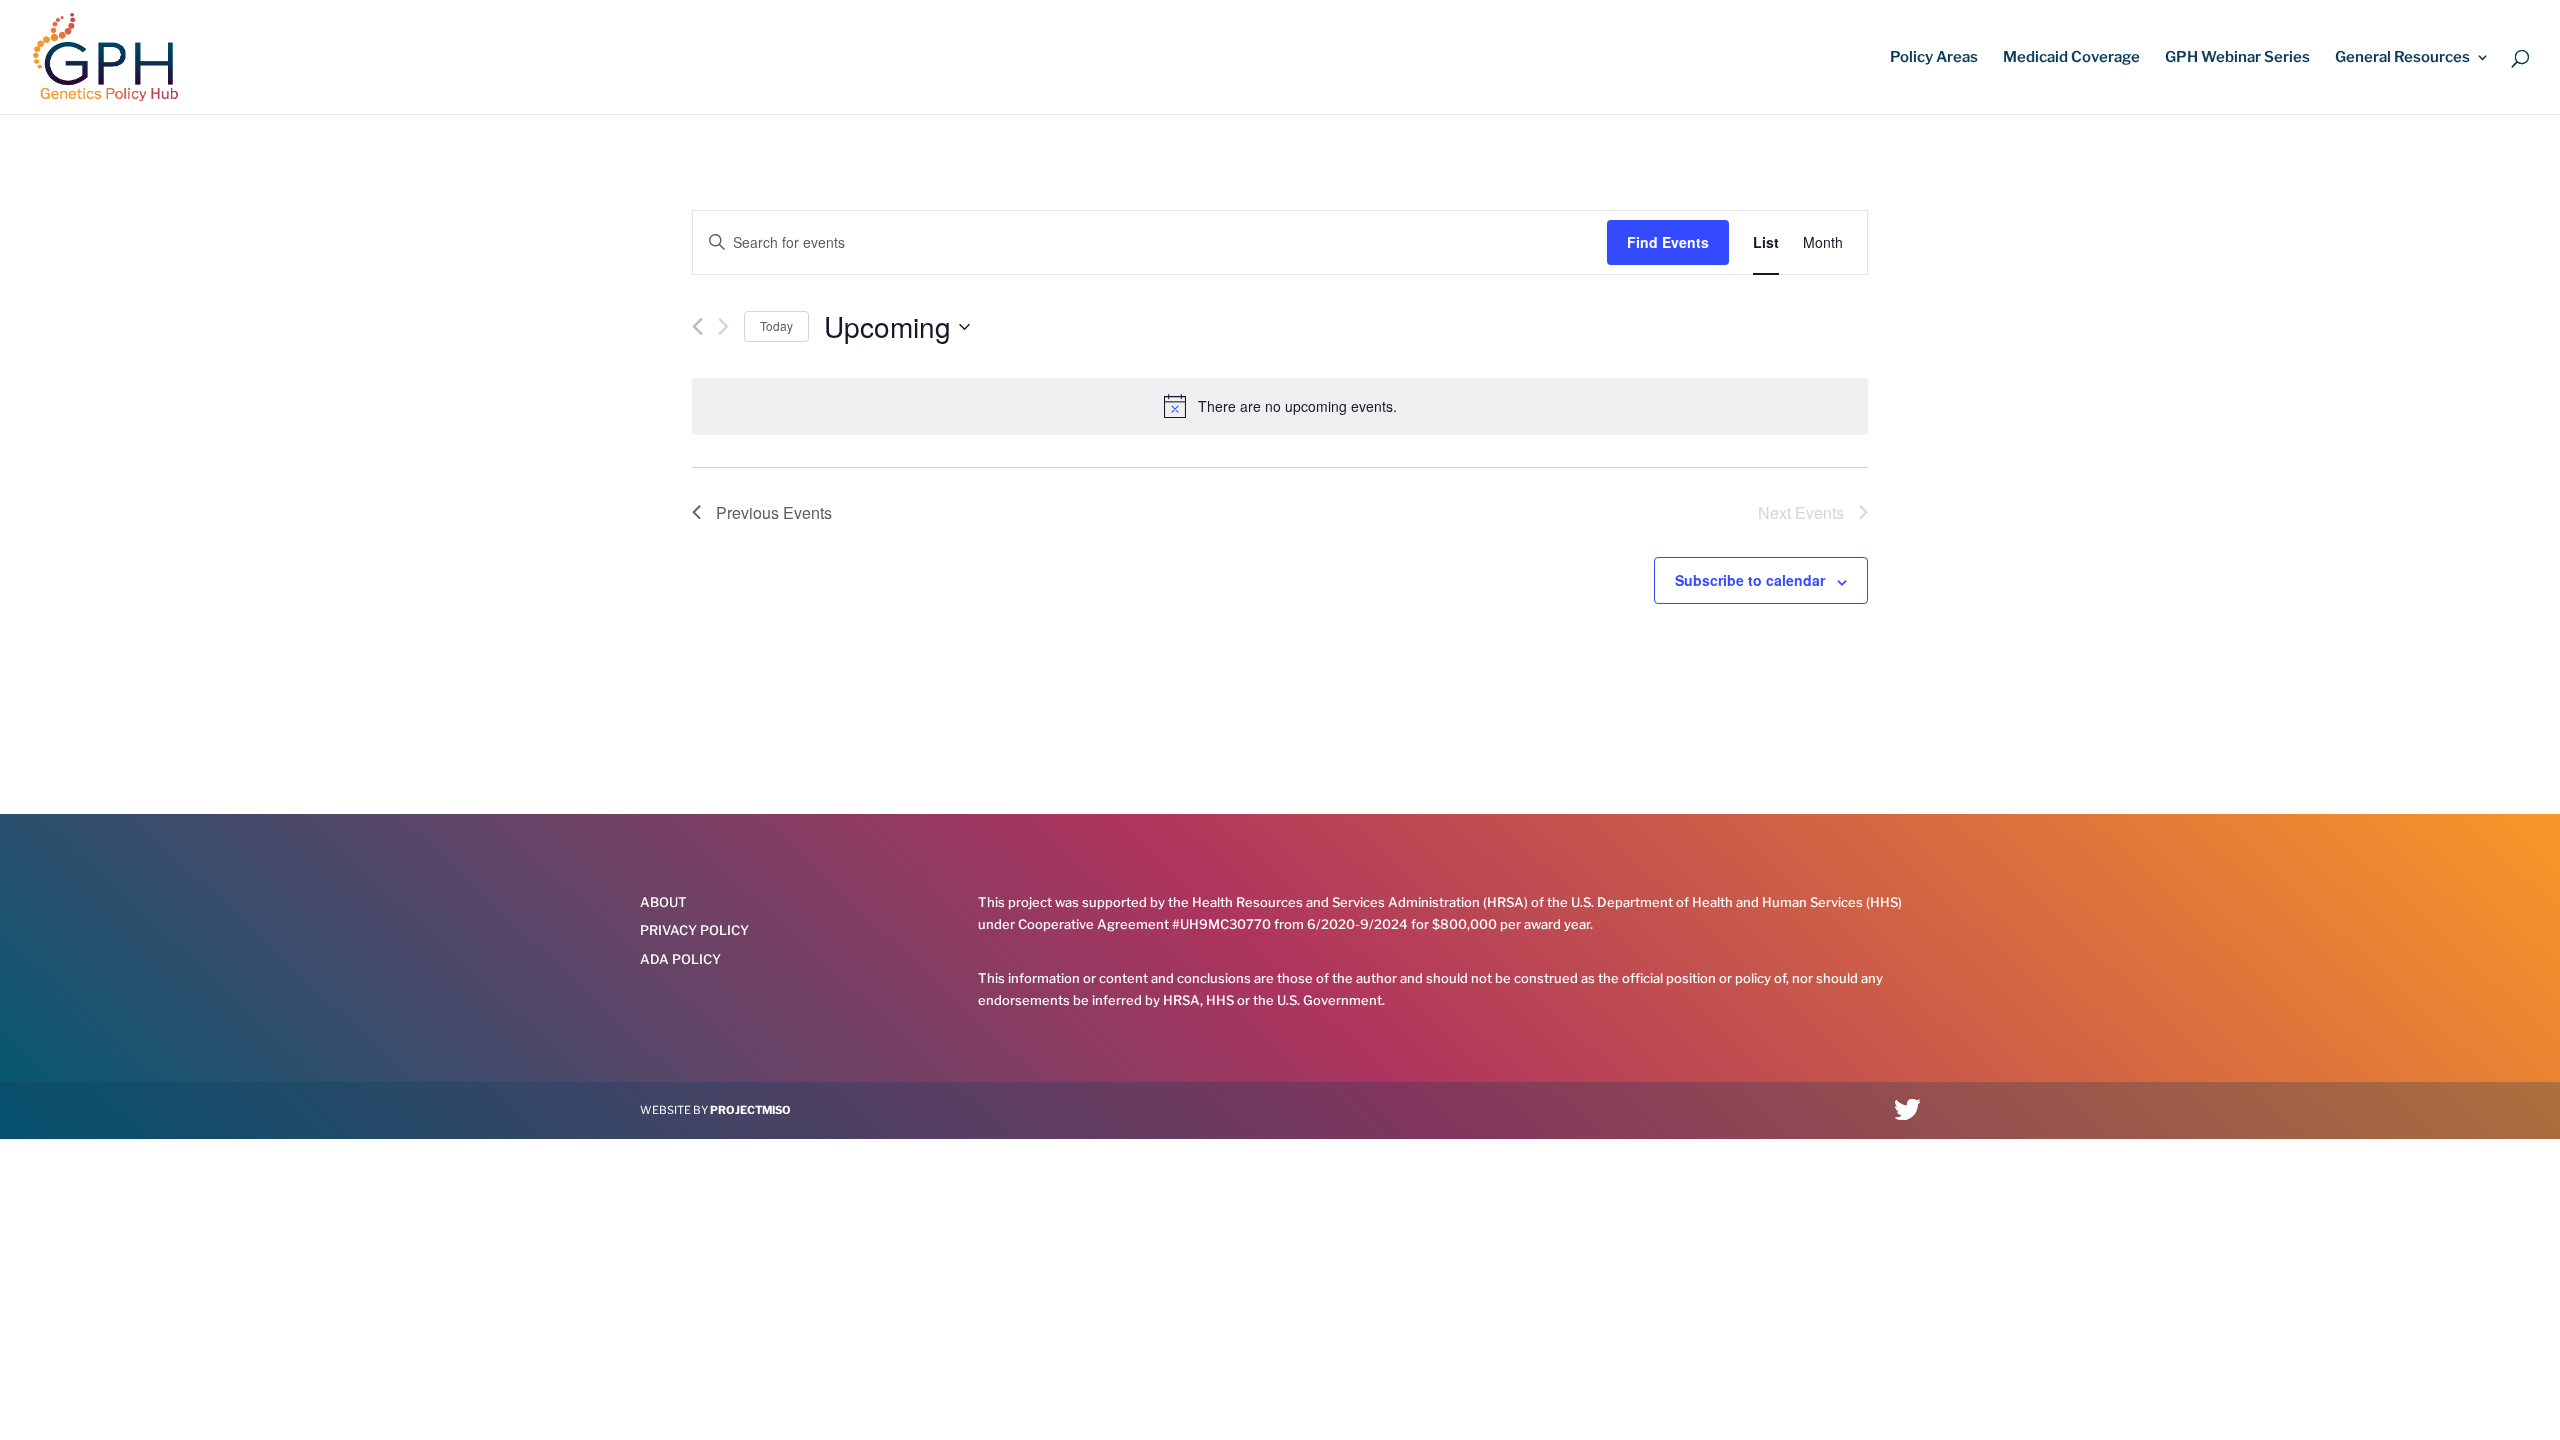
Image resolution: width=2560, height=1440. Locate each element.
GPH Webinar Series (2237, 58)
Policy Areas (1934, 58)
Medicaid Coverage (2071, 58)
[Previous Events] (697, 326)
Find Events (1668, 242)
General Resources (2402, 58)
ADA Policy (680, 959)
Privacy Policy (694, 930)
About (663, 902)
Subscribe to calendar (1750, 580)
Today (776, 325)
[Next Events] (723, 326)
